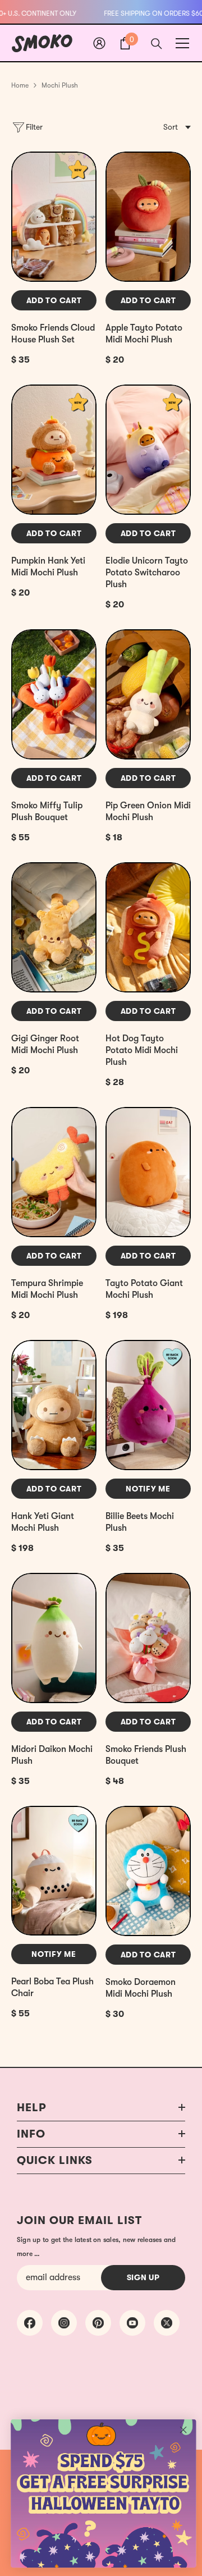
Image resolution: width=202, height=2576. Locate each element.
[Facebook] (30, 2323)
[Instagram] (64, 2323)
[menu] (182, 43)
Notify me (148, 1489)
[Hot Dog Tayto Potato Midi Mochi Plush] (148, 927)
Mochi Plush (60, 85)
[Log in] (99, 43)
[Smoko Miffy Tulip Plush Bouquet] (54, 694)
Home (20, 85)
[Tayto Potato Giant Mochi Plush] (148, 1172)
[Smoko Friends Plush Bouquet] (148, 1638)
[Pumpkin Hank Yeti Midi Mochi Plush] (54, 450)
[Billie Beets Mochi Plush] (148, 1405)
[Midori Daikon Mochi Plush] (54, 1638)
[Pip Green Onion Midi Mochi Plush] (148, 694)
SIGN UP (143, 2277)
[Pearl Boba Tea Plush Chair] (54, 1871)
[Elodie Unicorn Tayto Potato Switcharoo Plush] (148, 450)
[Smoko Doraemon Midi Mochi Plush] (148, 1871)
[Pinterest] (98, 2323)
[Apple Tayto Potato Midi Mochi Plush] (148, 217)
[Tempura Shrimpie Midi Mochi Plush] (54, 1172)
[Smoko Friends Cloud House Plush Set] (54, 217)
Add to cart (54, 300)
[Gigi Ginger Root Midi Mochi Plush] (54, 927)
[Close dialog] (183, 2430)
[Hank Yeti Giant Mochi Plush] (54, 1405)
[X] (167, 2323)
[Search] (157, 44)
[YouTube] (132, 2323)
